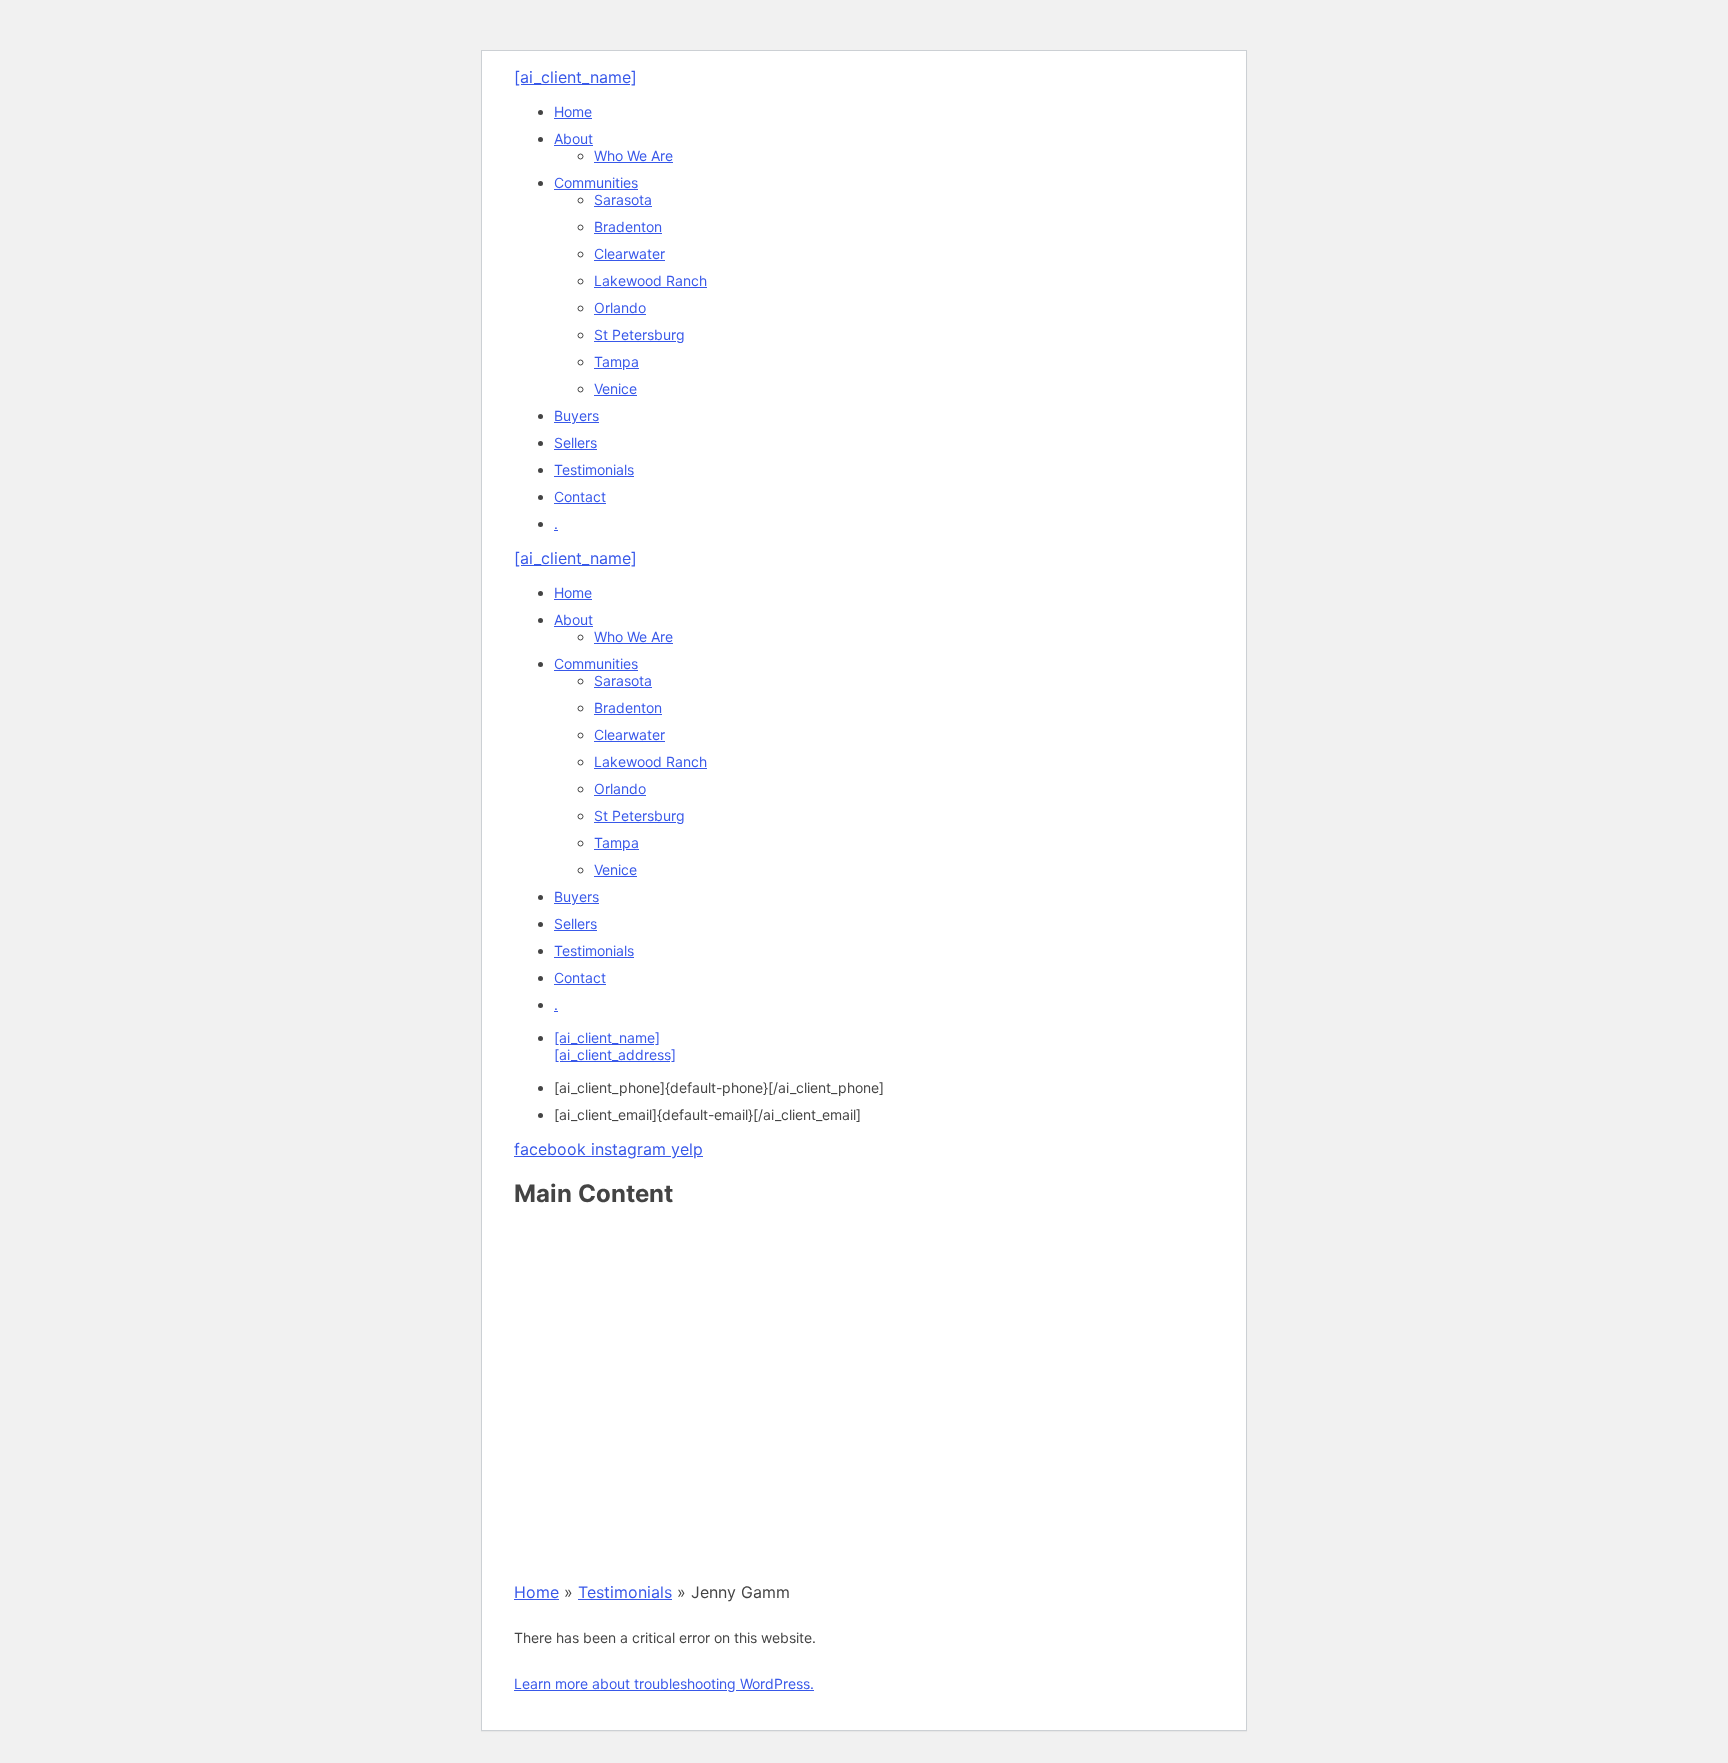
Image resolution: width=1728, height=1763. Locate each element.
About (573, 138)
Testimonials (594, 469)
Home (573, 111)
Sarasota (623, 199)
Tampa (616, 361)
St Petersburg (639, 334)
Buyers (576, 415)
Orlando (620, 307)
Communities (596, 182)
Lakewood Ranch (650, 280)
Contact (580, 496)
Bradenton (628, 226)
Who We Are (633, 155)
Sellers (575, 442)
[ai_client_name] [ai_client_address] (615, 1046)
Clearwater (629, 253)
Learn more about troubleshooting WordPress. (664, 1683)
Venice (615, 388)
